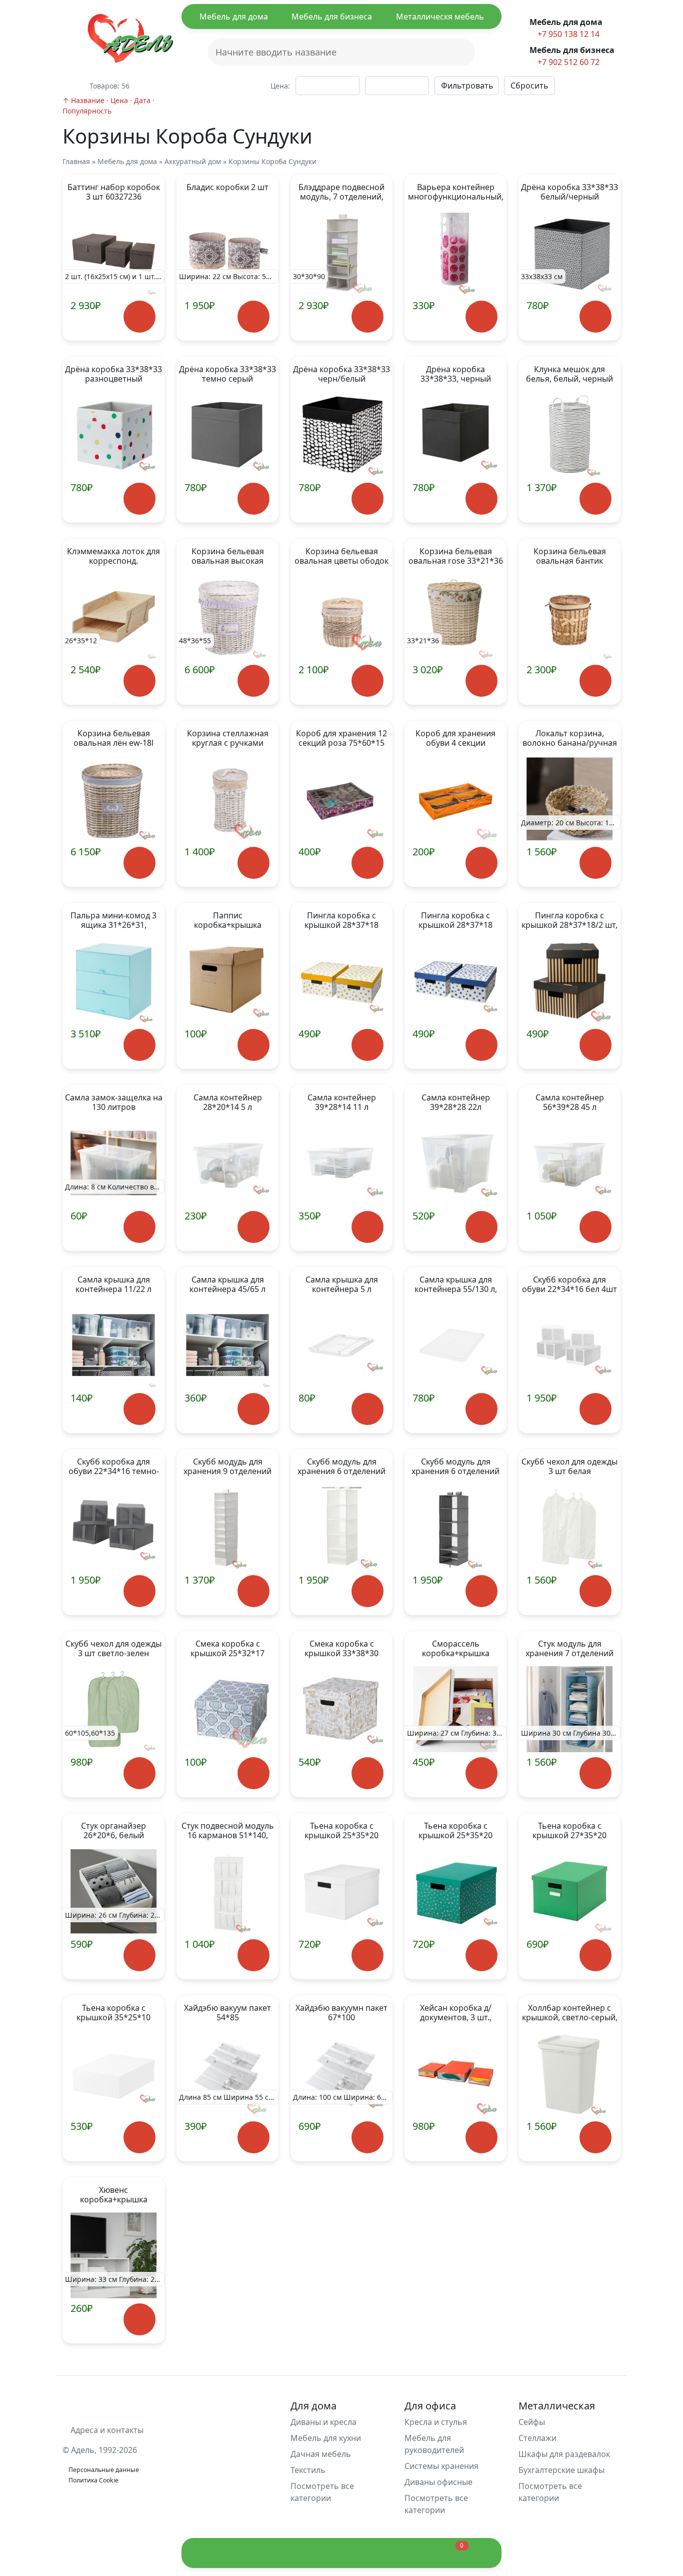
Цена (119, 100)
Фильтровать (467, 86)
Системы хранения (441, 2466)
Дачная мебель (321, 2454)
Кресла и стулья (436, 2422)
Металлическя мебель (440, 17)
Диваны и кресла (323, 2422)
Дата (142, 100)
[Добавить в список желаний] (93, 324)
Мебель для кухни (326, 2438)
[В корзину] (139, 316)
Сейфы (532, 2422)
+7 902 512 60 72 (567, 62)
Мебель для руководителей (434, 2444)
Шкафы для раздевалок (564, 2454)
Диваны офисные (438, 2482)
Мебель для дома (234, 17)
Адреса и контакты (106, 2430)
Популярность (87, 111)
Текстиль (308, 2470)
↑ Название (83, 100)
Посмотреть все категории (322, 2492)
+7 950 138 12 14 (567, 34)
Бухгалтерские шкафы (561, 2470)
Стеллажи (537, 2438)
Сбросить (529, 86)
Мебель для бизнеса (332, 17)
